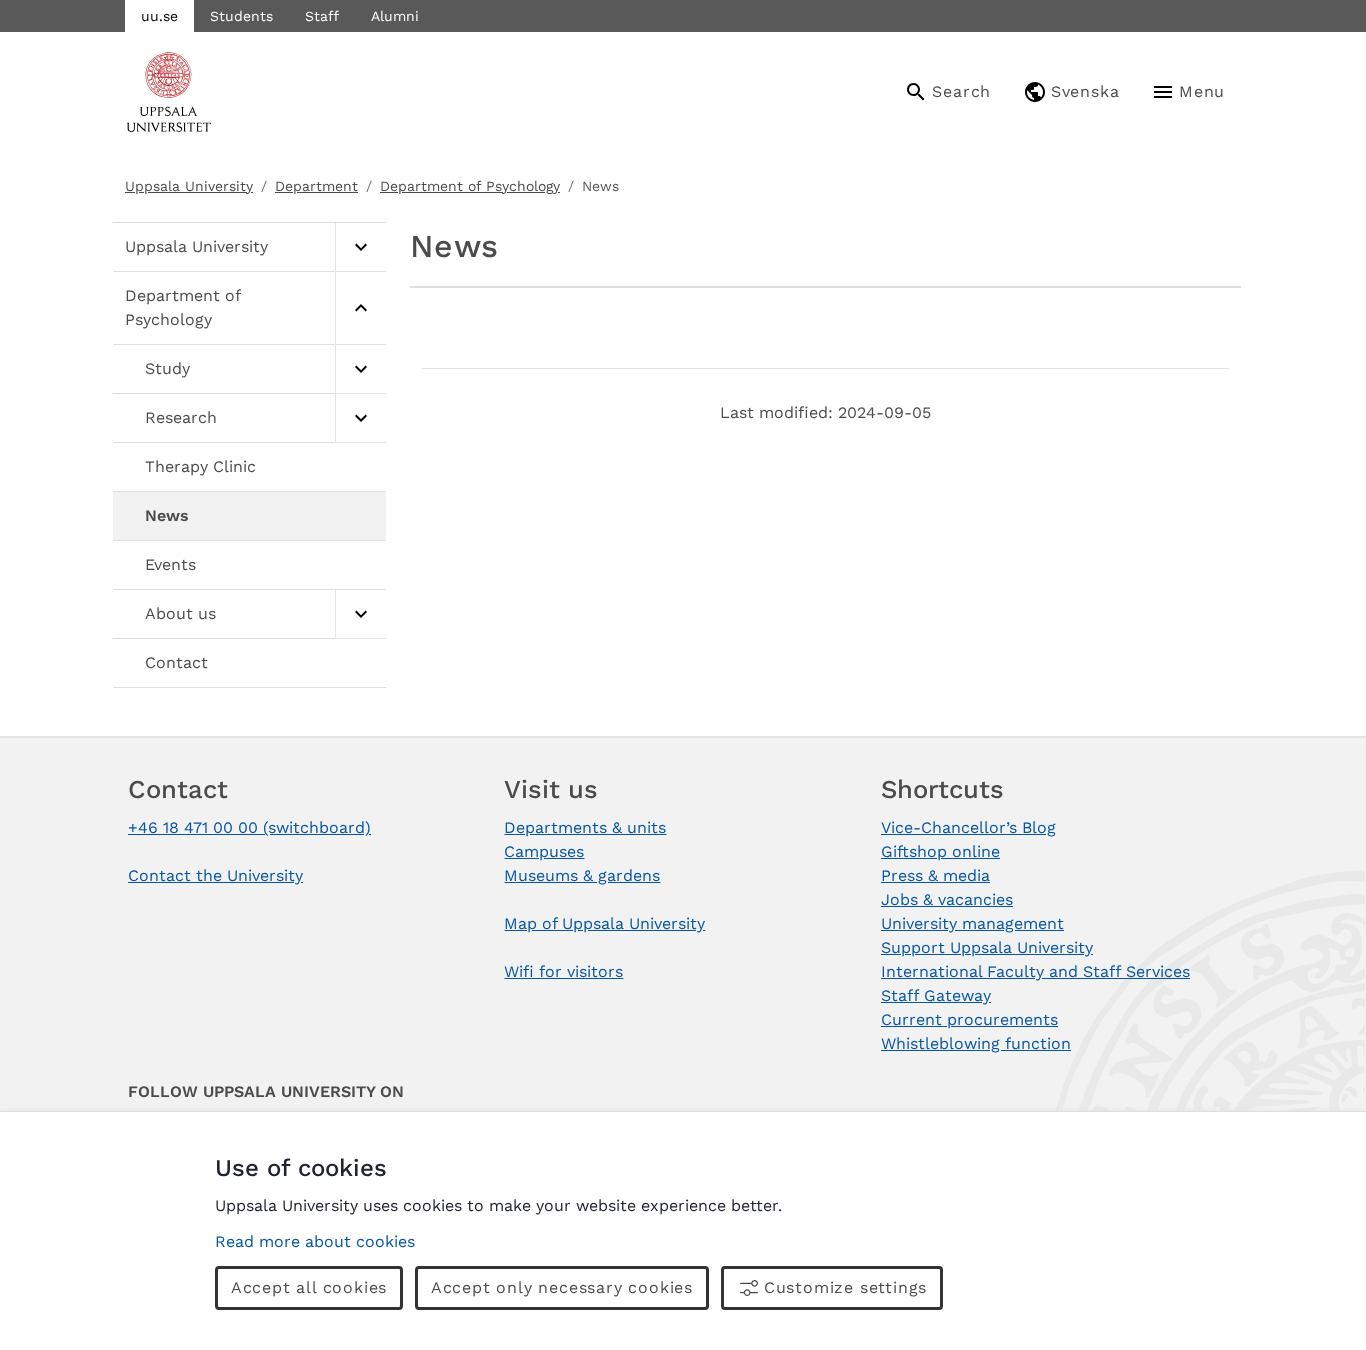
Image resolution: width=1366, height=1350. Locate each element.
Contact (176, 662)
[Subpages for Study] (360, 369)
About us (180, 613)
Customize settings (845, 1287)
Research (181, 417)
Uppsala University (189, 186)
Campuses (544, 851)
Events (170, 564)
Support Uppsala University (987, 947)
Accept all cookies (309, 1287)
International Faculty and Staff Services (1035, 971)
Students (241, 16)
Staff (322, 16)
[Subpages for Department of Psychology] (360, 308)
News (167, 515)
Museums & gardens (582, 875)
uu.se (159, 16)
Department (316, 186)
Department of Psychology (470, 186)
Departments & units (585, 827)
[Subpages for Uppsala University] (360, 247)
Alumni (395, 16)
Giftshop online (940, 851)
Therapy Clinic (200, 466)
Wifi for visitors (563, 971)
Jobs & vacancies (947, 899)
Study (167, 368)
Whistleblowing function (976, 1043)
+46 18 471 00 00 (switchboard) (249, 827)
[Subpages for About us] (360, 614)
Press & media (935, 875)
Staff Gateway (936, 995)
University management (972, 923)
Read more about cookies (315, 1241)
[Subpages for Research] (360, 418)
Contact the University (215, 875)
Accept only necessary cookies (562, 1287)
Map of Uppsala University (604, 923)
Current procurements (969, 1019)
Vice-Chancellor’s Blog (968, 827)
